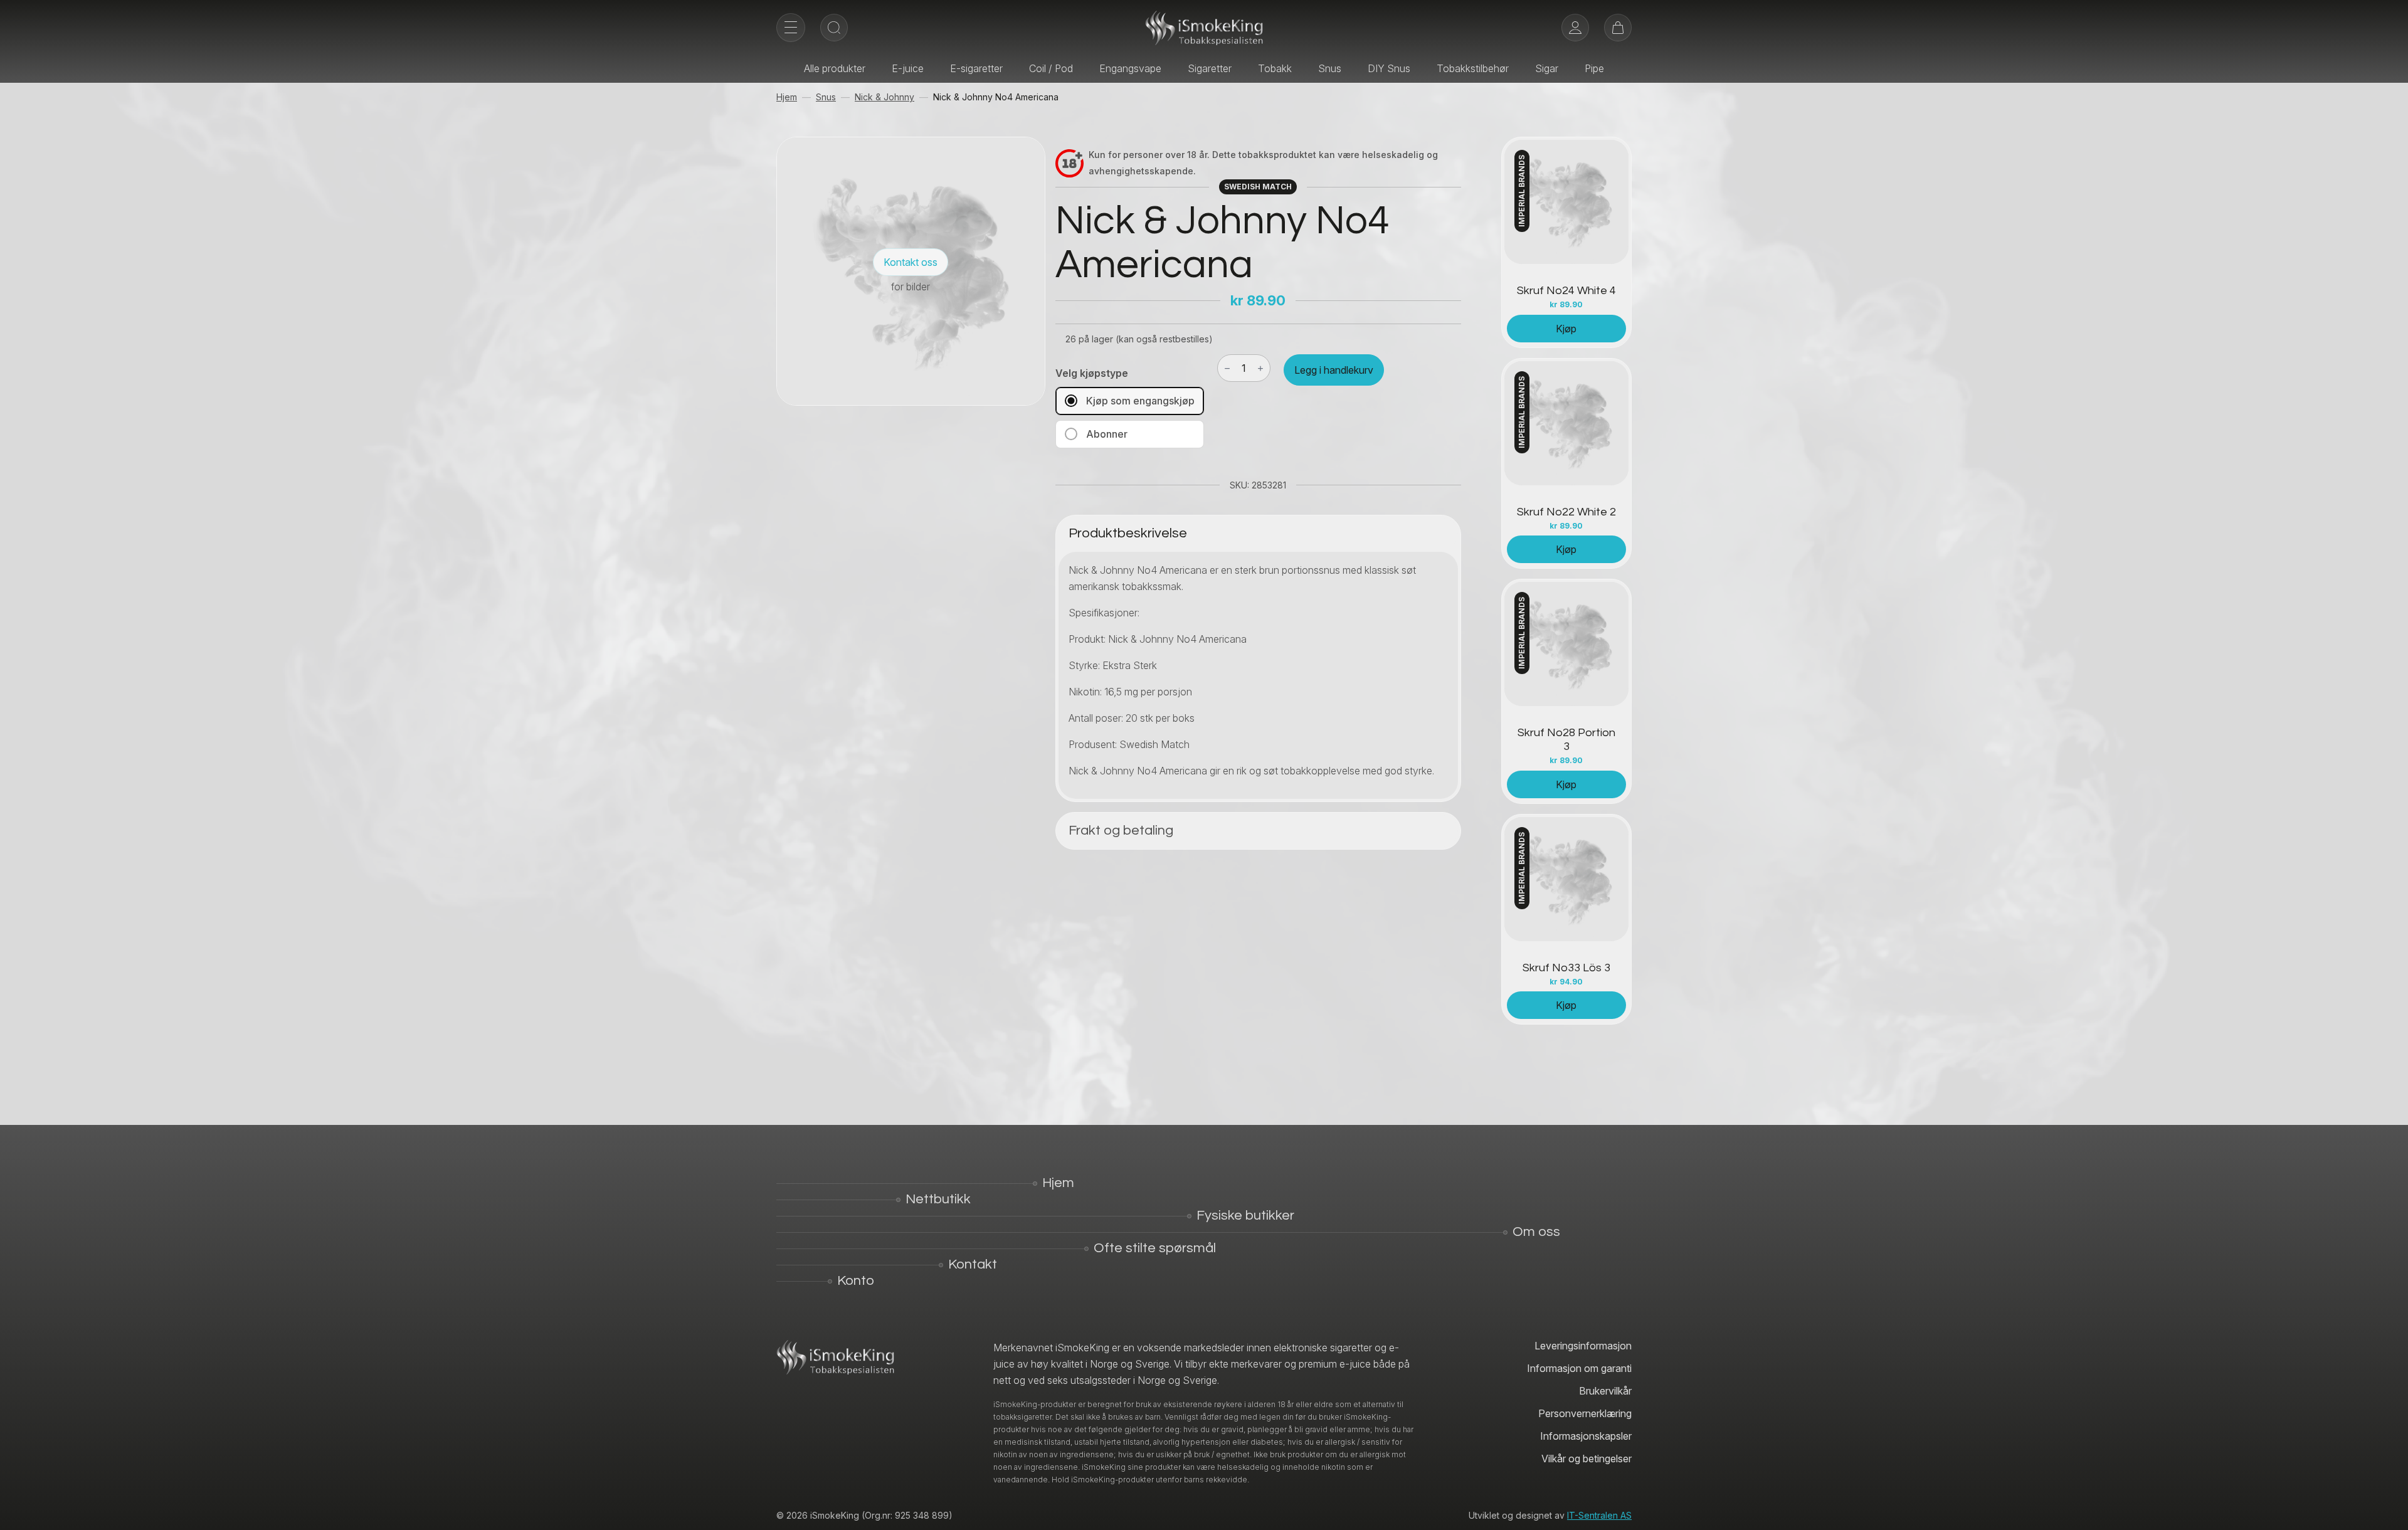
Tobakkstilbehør (1473, 68)
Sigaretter (1210, 68)
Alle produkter (835, 68)
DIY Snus (1389, 68)
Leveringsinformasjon (1583, 1346)
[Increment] (1260, 368)
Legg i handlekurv (1334, 370)
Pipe (1594, 68)
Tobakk (1275, 68)
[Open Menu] (791, 28)
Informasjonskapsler (1586, 1436)
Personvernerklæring (1585, 1413)
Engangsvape (1130, 68)
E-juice (908, 68)
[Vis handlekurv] (1618, 28)
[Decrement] (1227, 368)
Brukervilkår (1605, 1391)
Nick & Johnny (885, 97)
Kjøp (1566, 329)
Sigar (1547, 68)
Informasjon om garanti (1579, 1368)
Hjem (787, 97)
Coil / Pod (1051, 68)
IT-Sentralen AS (1599, 1515)
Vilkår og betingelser (1587, 1459)
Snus (1330, 68)
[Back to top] (2389, 1511)
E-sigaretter (976, 68)
